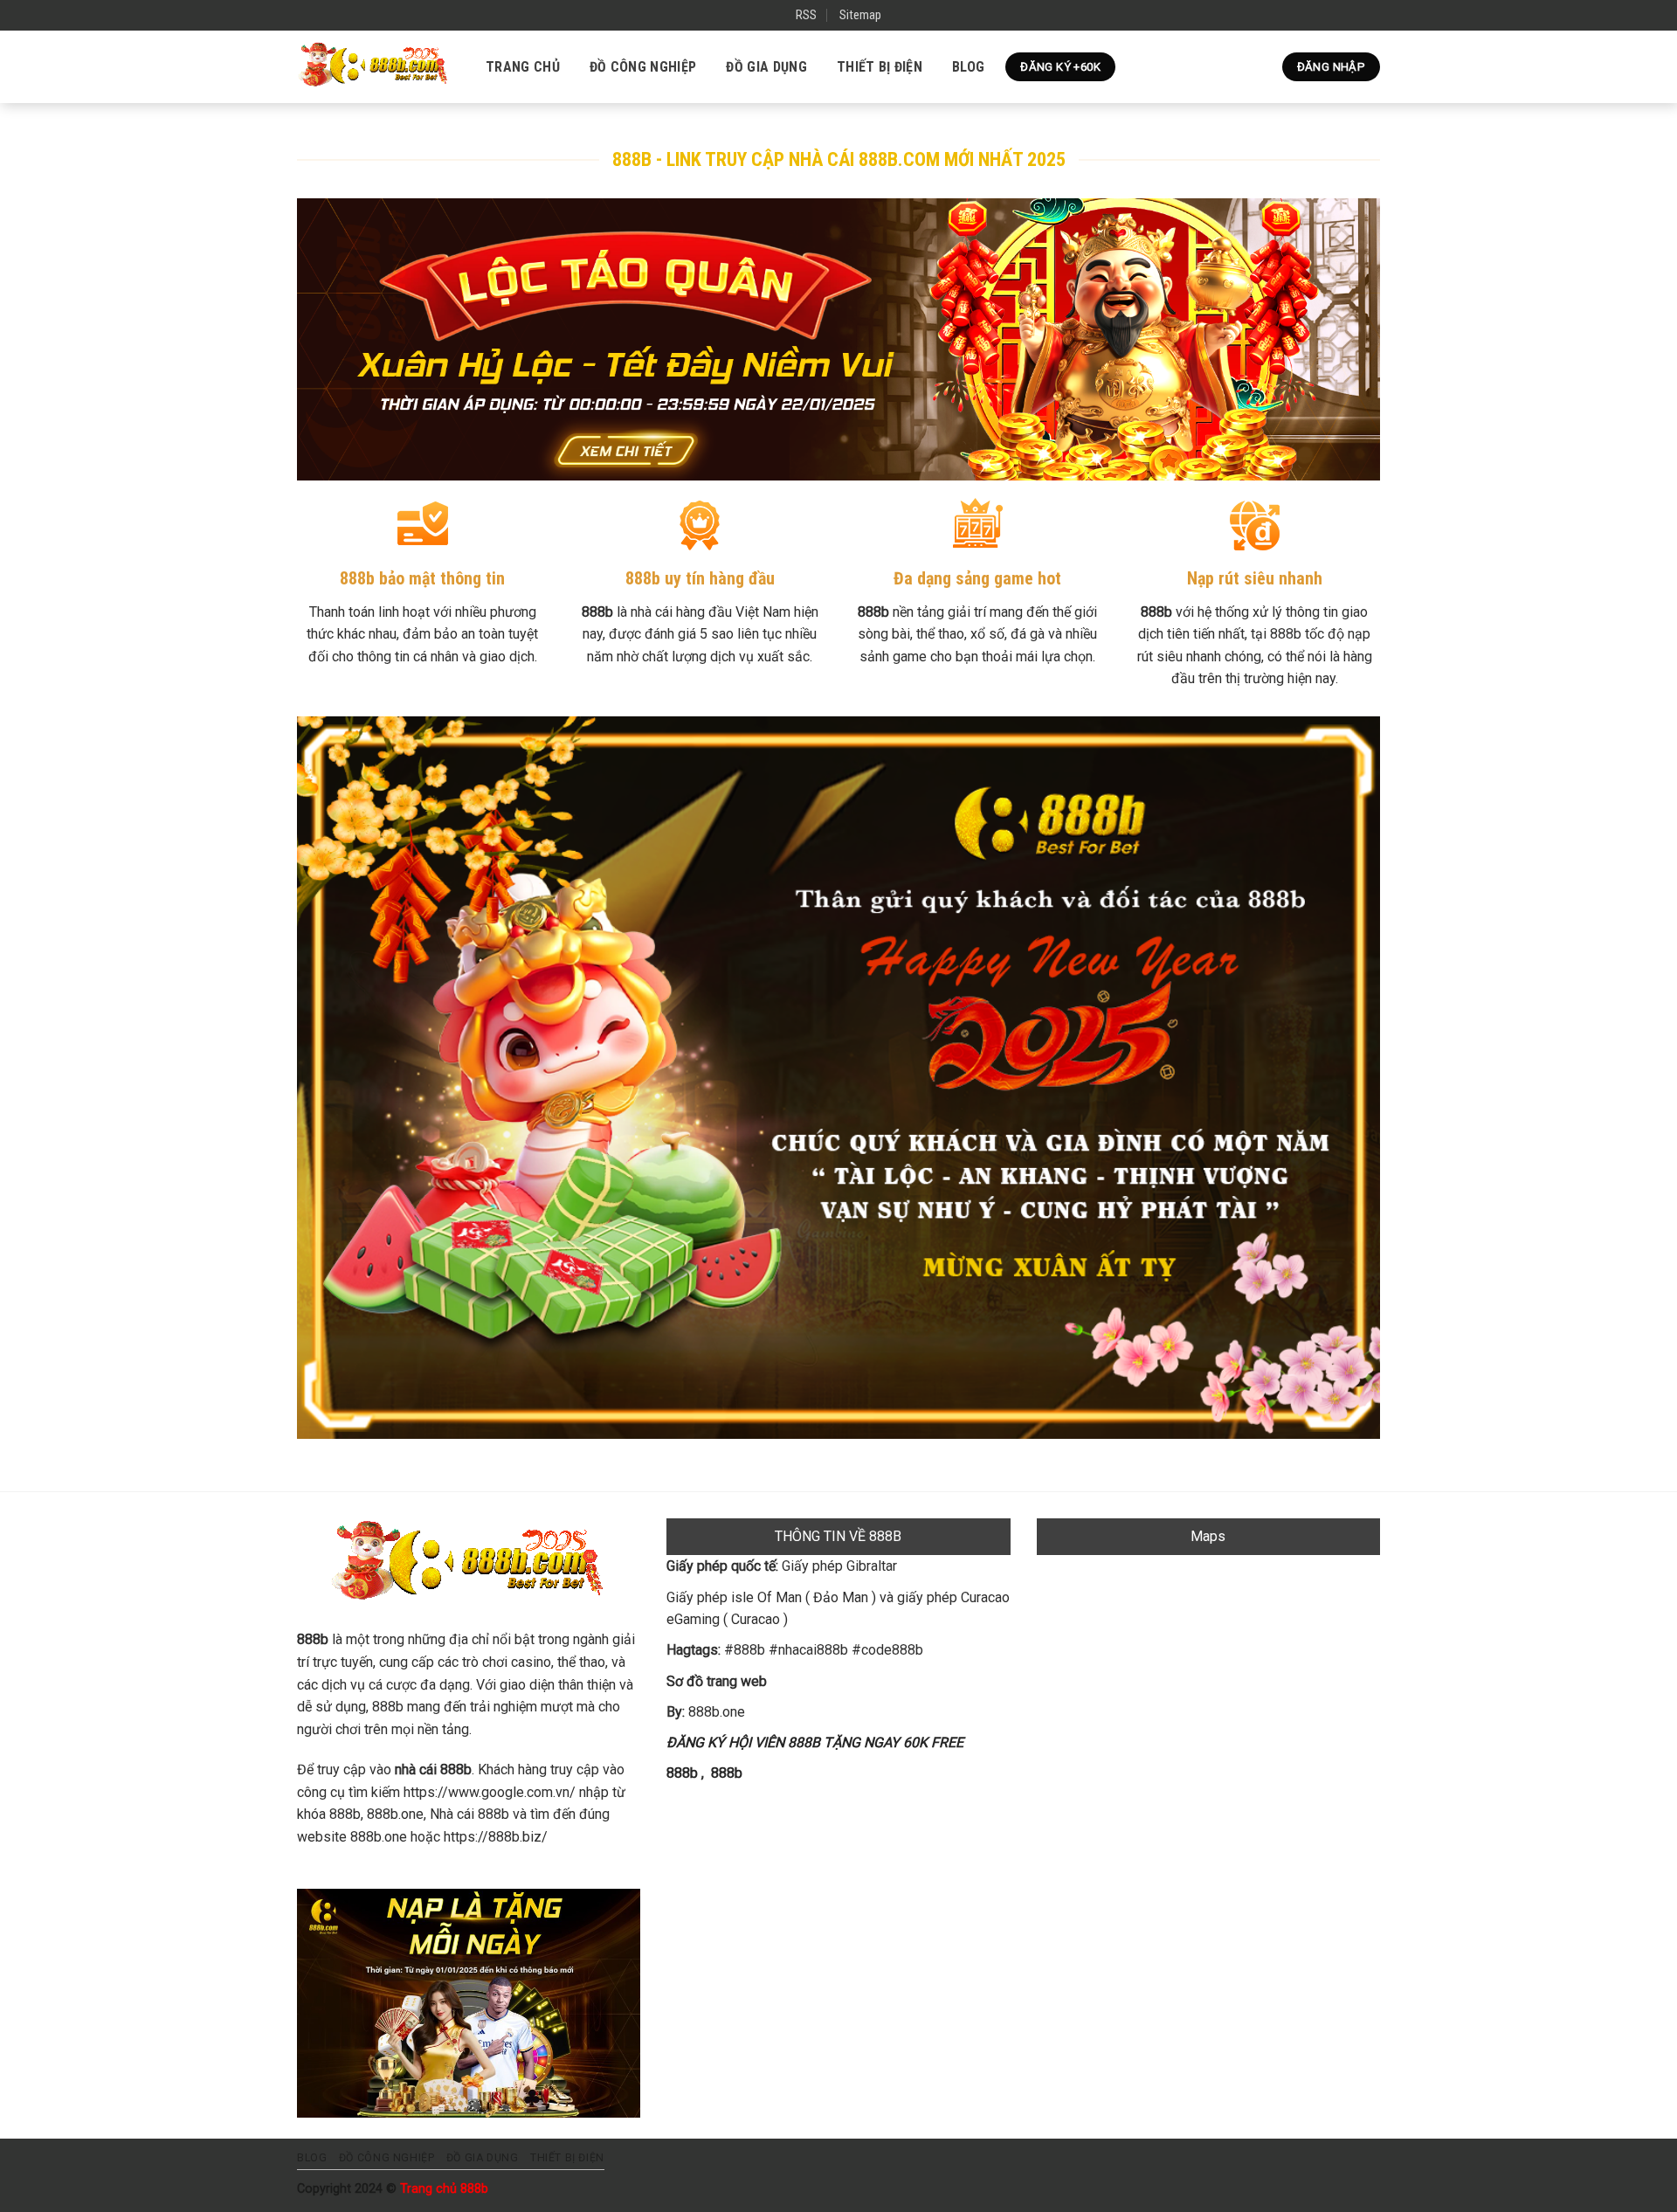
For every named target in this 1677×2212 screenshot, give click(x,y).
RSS (806, 15)
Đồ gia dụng (766, 67)
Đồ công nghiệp (643, 67)
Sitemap (860, 15)
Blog (968, 67)
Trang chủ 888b (444, 2189)
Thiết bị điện (880, 67)
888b (682, 1773)
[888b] (374, 66)
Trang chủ (523, 67)
